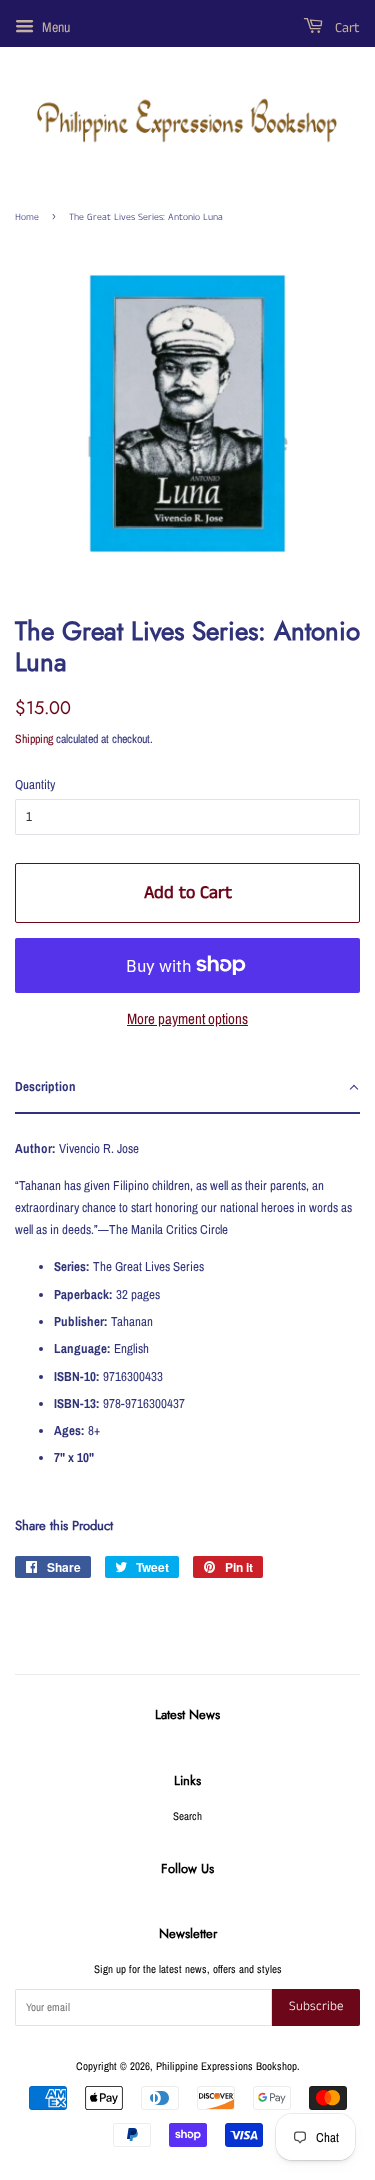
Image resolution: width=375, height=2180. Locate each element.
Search (187, 1816)
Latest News (187, 1714)
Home (27, 217)
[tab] (187, 1088)
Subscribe (316, 2006)
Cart (345, 28)
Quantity (35, 784)
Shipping (34, 739)
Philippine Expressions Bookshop (226, 2066)
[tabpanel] (187, 1299)
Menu (54, 27)
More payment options (187, 1018)
